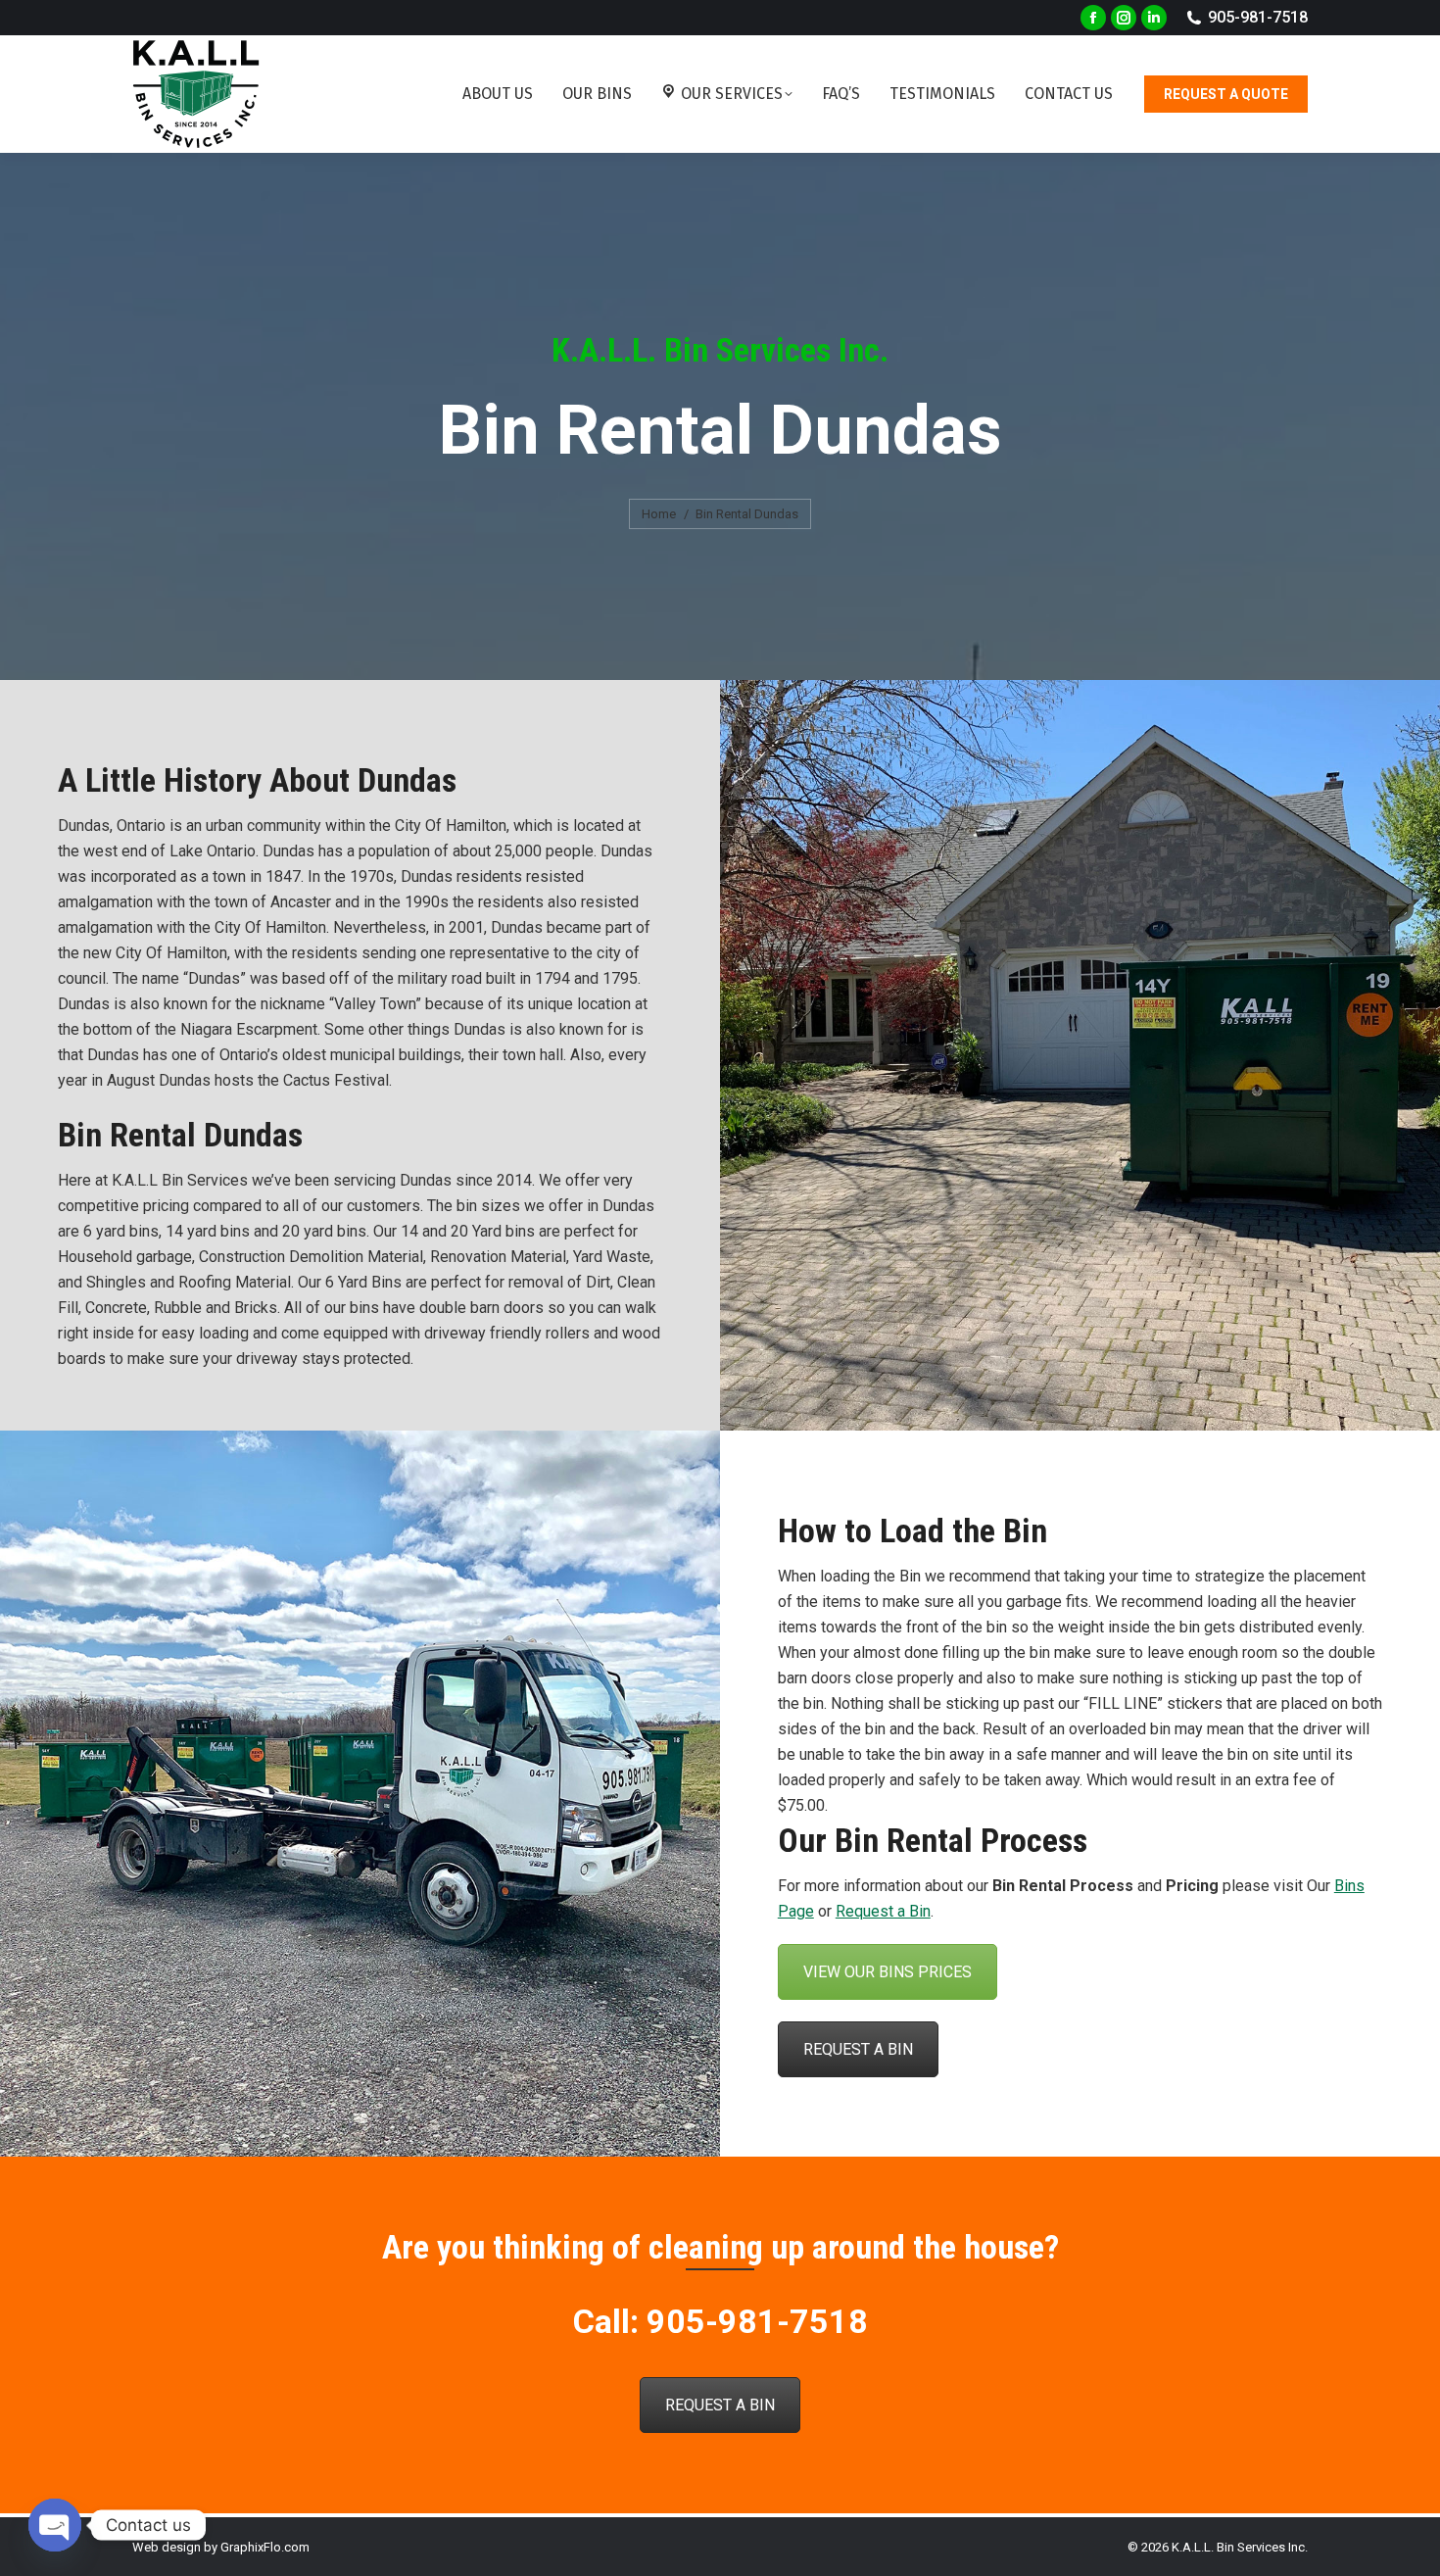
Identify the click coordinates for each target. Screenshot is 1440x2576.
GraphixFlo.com (265, 2547)
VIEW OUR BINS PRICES (888, 1972)
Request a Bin (883, 1911)
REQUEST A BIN (858, 2049)
